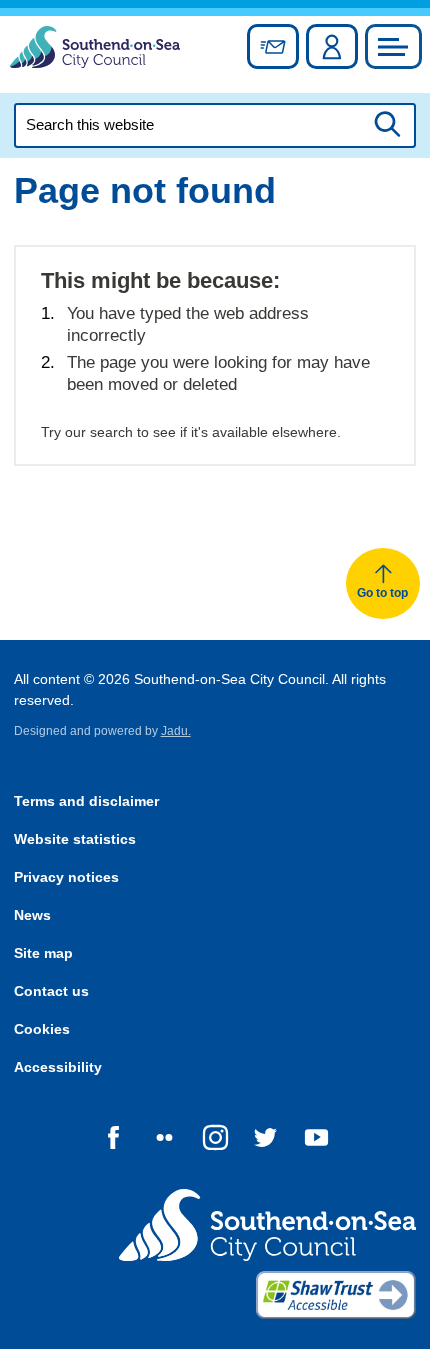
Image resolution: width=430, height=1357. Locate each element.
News (32, 915)
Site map (43, 953)
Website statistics (75, 839)
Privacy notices (66, 877)
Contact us (51, 991)
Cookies (42, 1029)
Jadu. (176, 731)
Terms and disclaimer (86, 801)
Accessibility (58, 1067)
